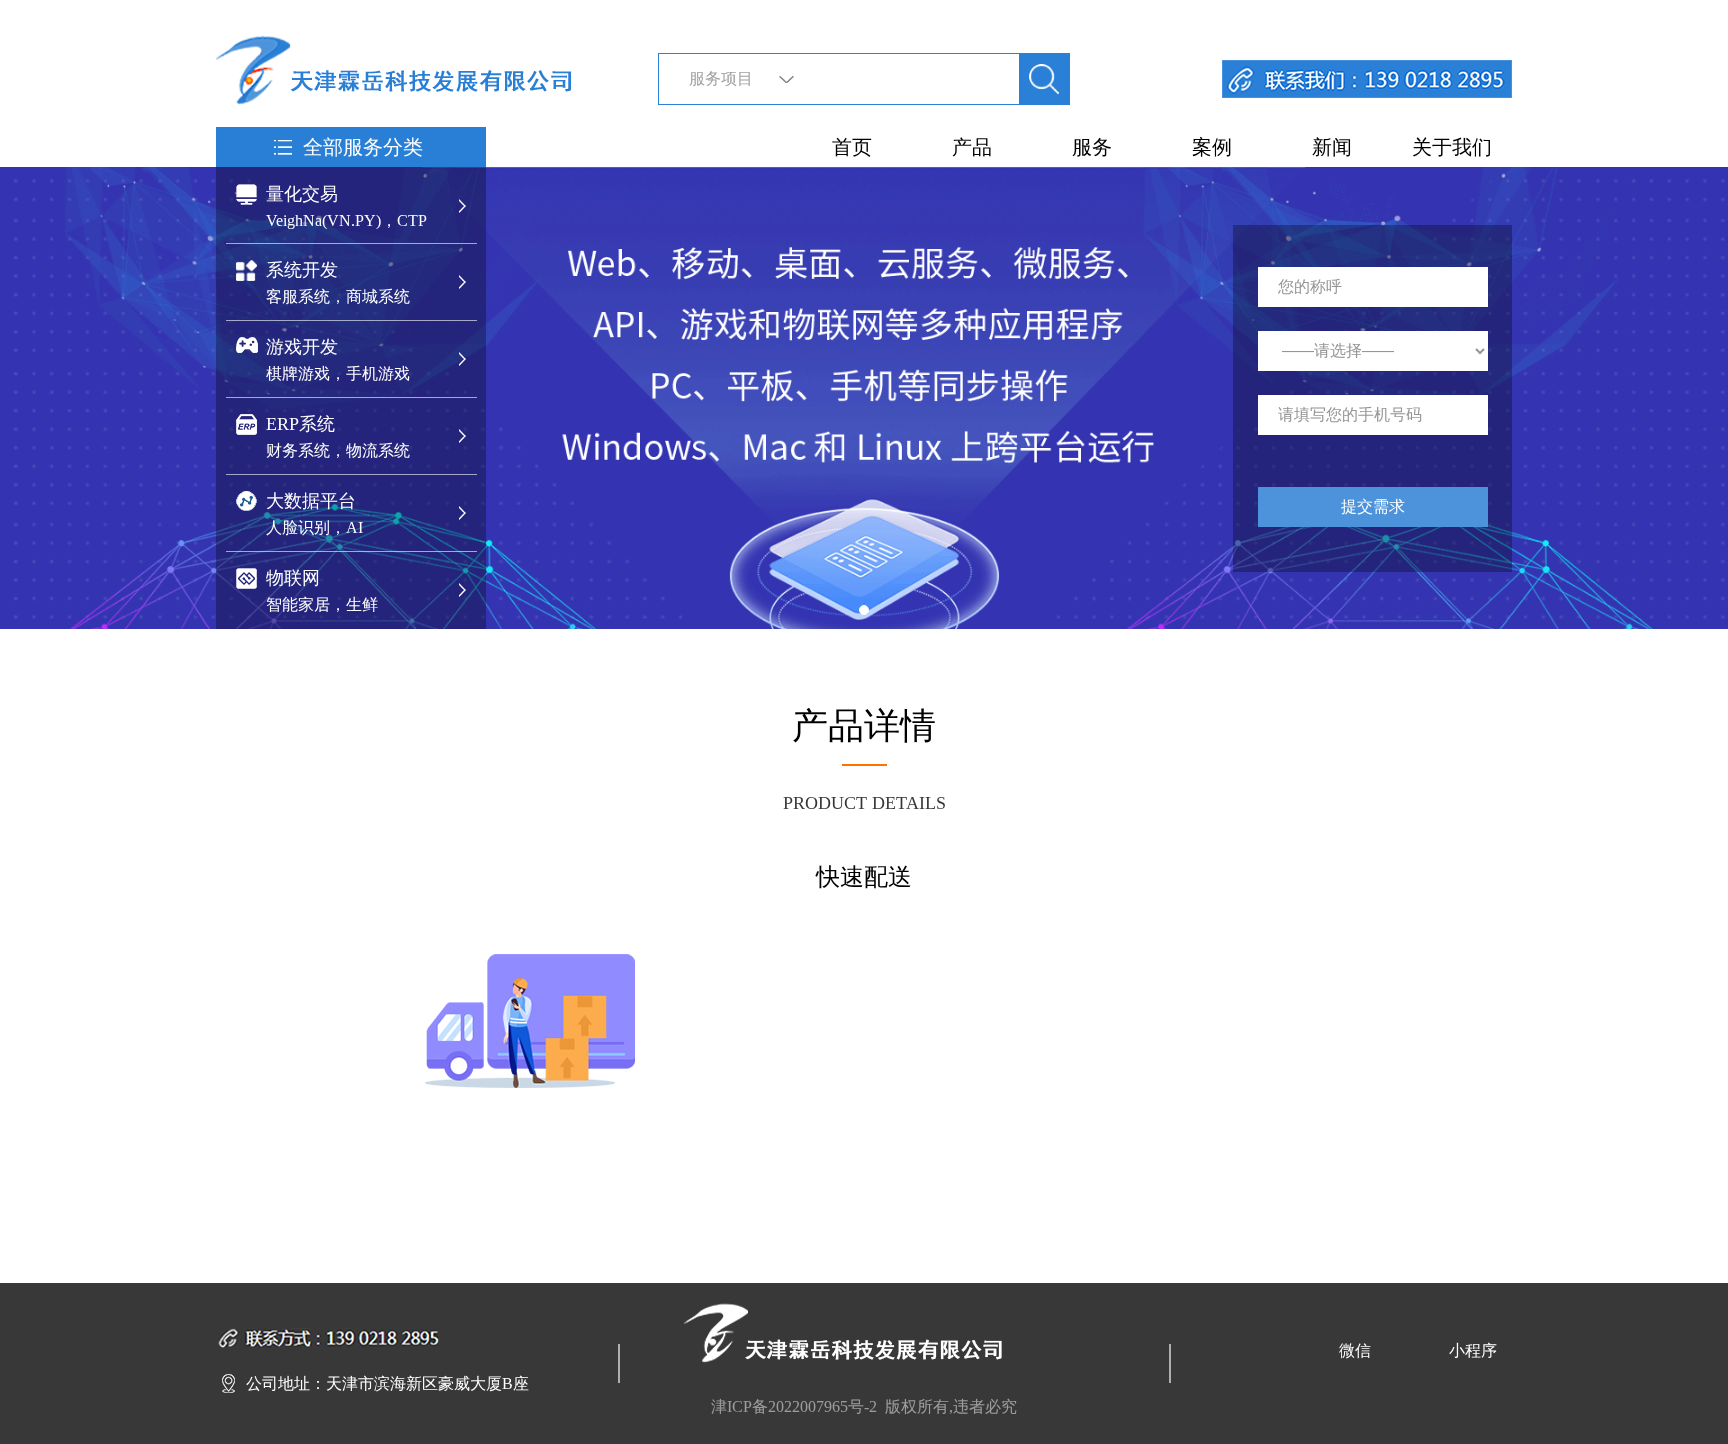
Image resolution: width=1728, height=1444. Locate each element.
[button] (864, 610)
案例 (1212, 147)
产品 (972, 147)
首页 (852, 147)
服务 (1092, 147)
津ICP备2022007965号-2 (794, 1406)
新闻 (1332, 147)
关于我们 (1452, 147)
